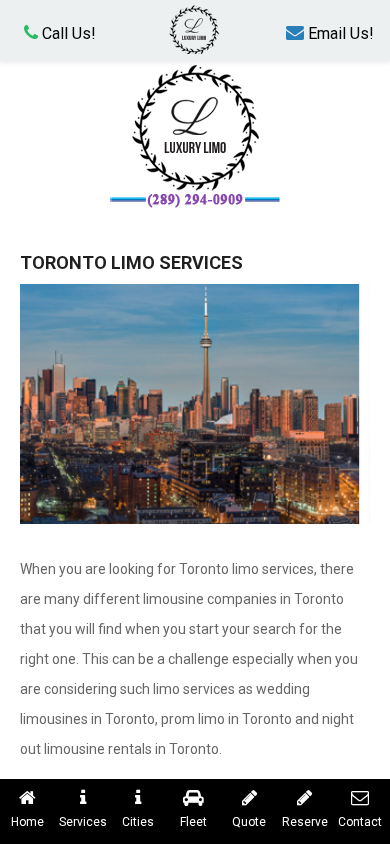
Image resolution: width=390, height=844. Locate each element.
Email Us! (339, 33)
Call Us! (67, 33)
